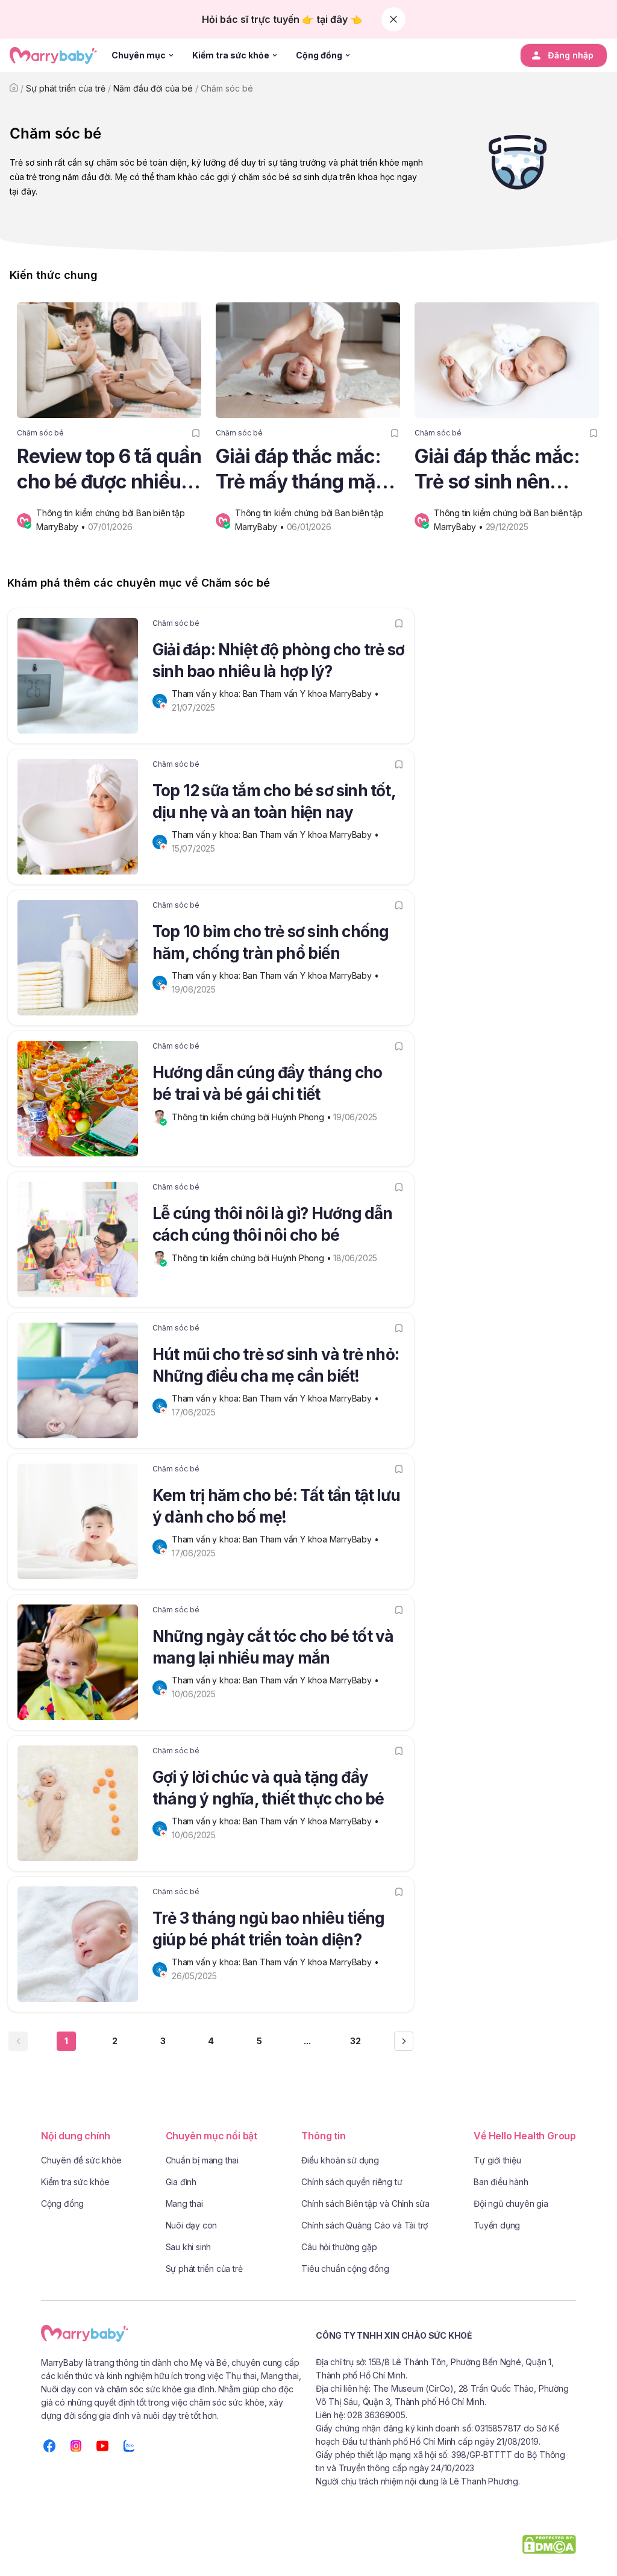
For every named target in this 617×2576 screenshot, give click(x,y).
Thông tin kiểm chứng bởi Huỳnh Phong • (252, 1117)
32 (355, 2041)
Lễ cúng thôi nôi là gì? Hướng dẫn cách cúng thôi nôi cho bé (273, 1224)
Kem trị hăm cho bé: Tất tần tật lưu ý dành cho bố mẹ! (276, 1506)
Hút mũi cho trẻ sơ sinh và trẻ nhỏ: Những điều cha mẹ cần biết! (276, 1365)
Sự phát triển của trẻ (66, 88)
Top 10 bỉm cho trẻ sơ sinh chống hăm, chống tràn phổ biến (271, 942)
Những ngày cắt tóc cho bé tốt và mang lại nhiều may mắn (273, 1647)
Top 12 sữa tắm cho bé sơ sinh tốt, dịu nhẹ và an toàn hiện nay (274, 801)
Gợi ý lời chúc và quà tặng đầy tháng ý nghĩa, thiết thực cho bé (268, 1788)
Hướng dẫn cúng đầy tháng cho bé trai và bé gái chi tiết (268, 1083)
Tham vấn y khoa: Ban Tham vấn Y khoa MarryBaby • (276, 694)
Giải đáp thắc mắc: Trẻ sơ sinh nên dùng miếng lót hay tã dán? (499, 469)
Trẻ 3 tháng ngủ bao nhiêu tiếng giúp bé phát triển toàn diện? (268, 1929)
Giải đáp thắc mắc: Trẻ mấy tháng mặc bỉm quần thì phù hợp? (301, 469)
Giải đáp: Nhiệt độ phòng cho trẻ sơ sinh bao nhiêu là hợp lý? (278, 660)
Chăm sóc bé (227, 88)
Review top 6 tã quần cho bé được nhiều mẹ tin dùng (109, 469)
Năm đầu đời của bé (153, 88)
